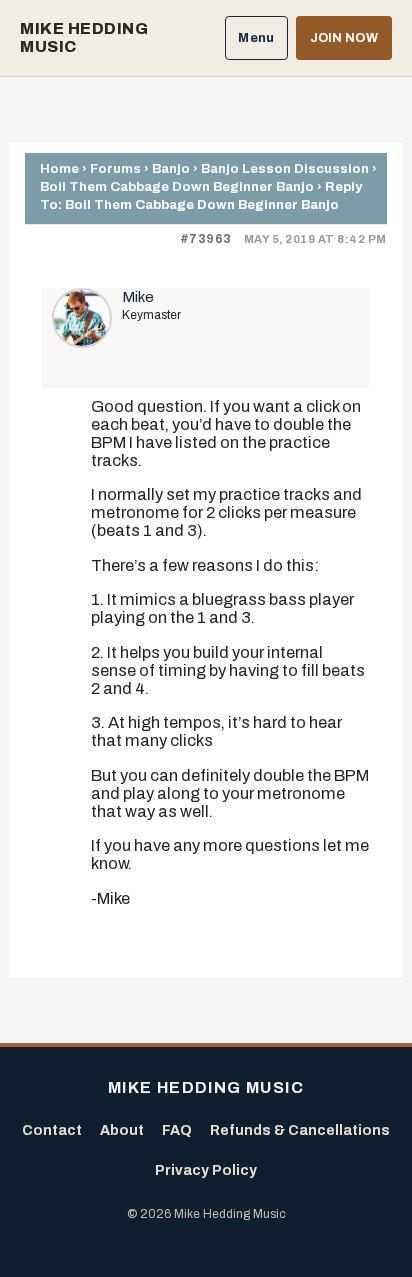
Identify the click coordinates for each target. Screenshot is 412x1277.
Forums (115, 168)
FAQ (177, 1130)
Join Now (344, 38)
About (122, 1130)
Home (59, 168)
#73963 (206, 239)
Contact (52, 1130)
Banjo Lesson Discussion (285, 168)
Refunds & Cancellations (300, 1130)
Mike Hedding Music (84, 37)
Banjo (171, 168)
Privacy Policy (206, 1170)
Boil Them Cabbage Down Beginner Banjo (177, 186)
